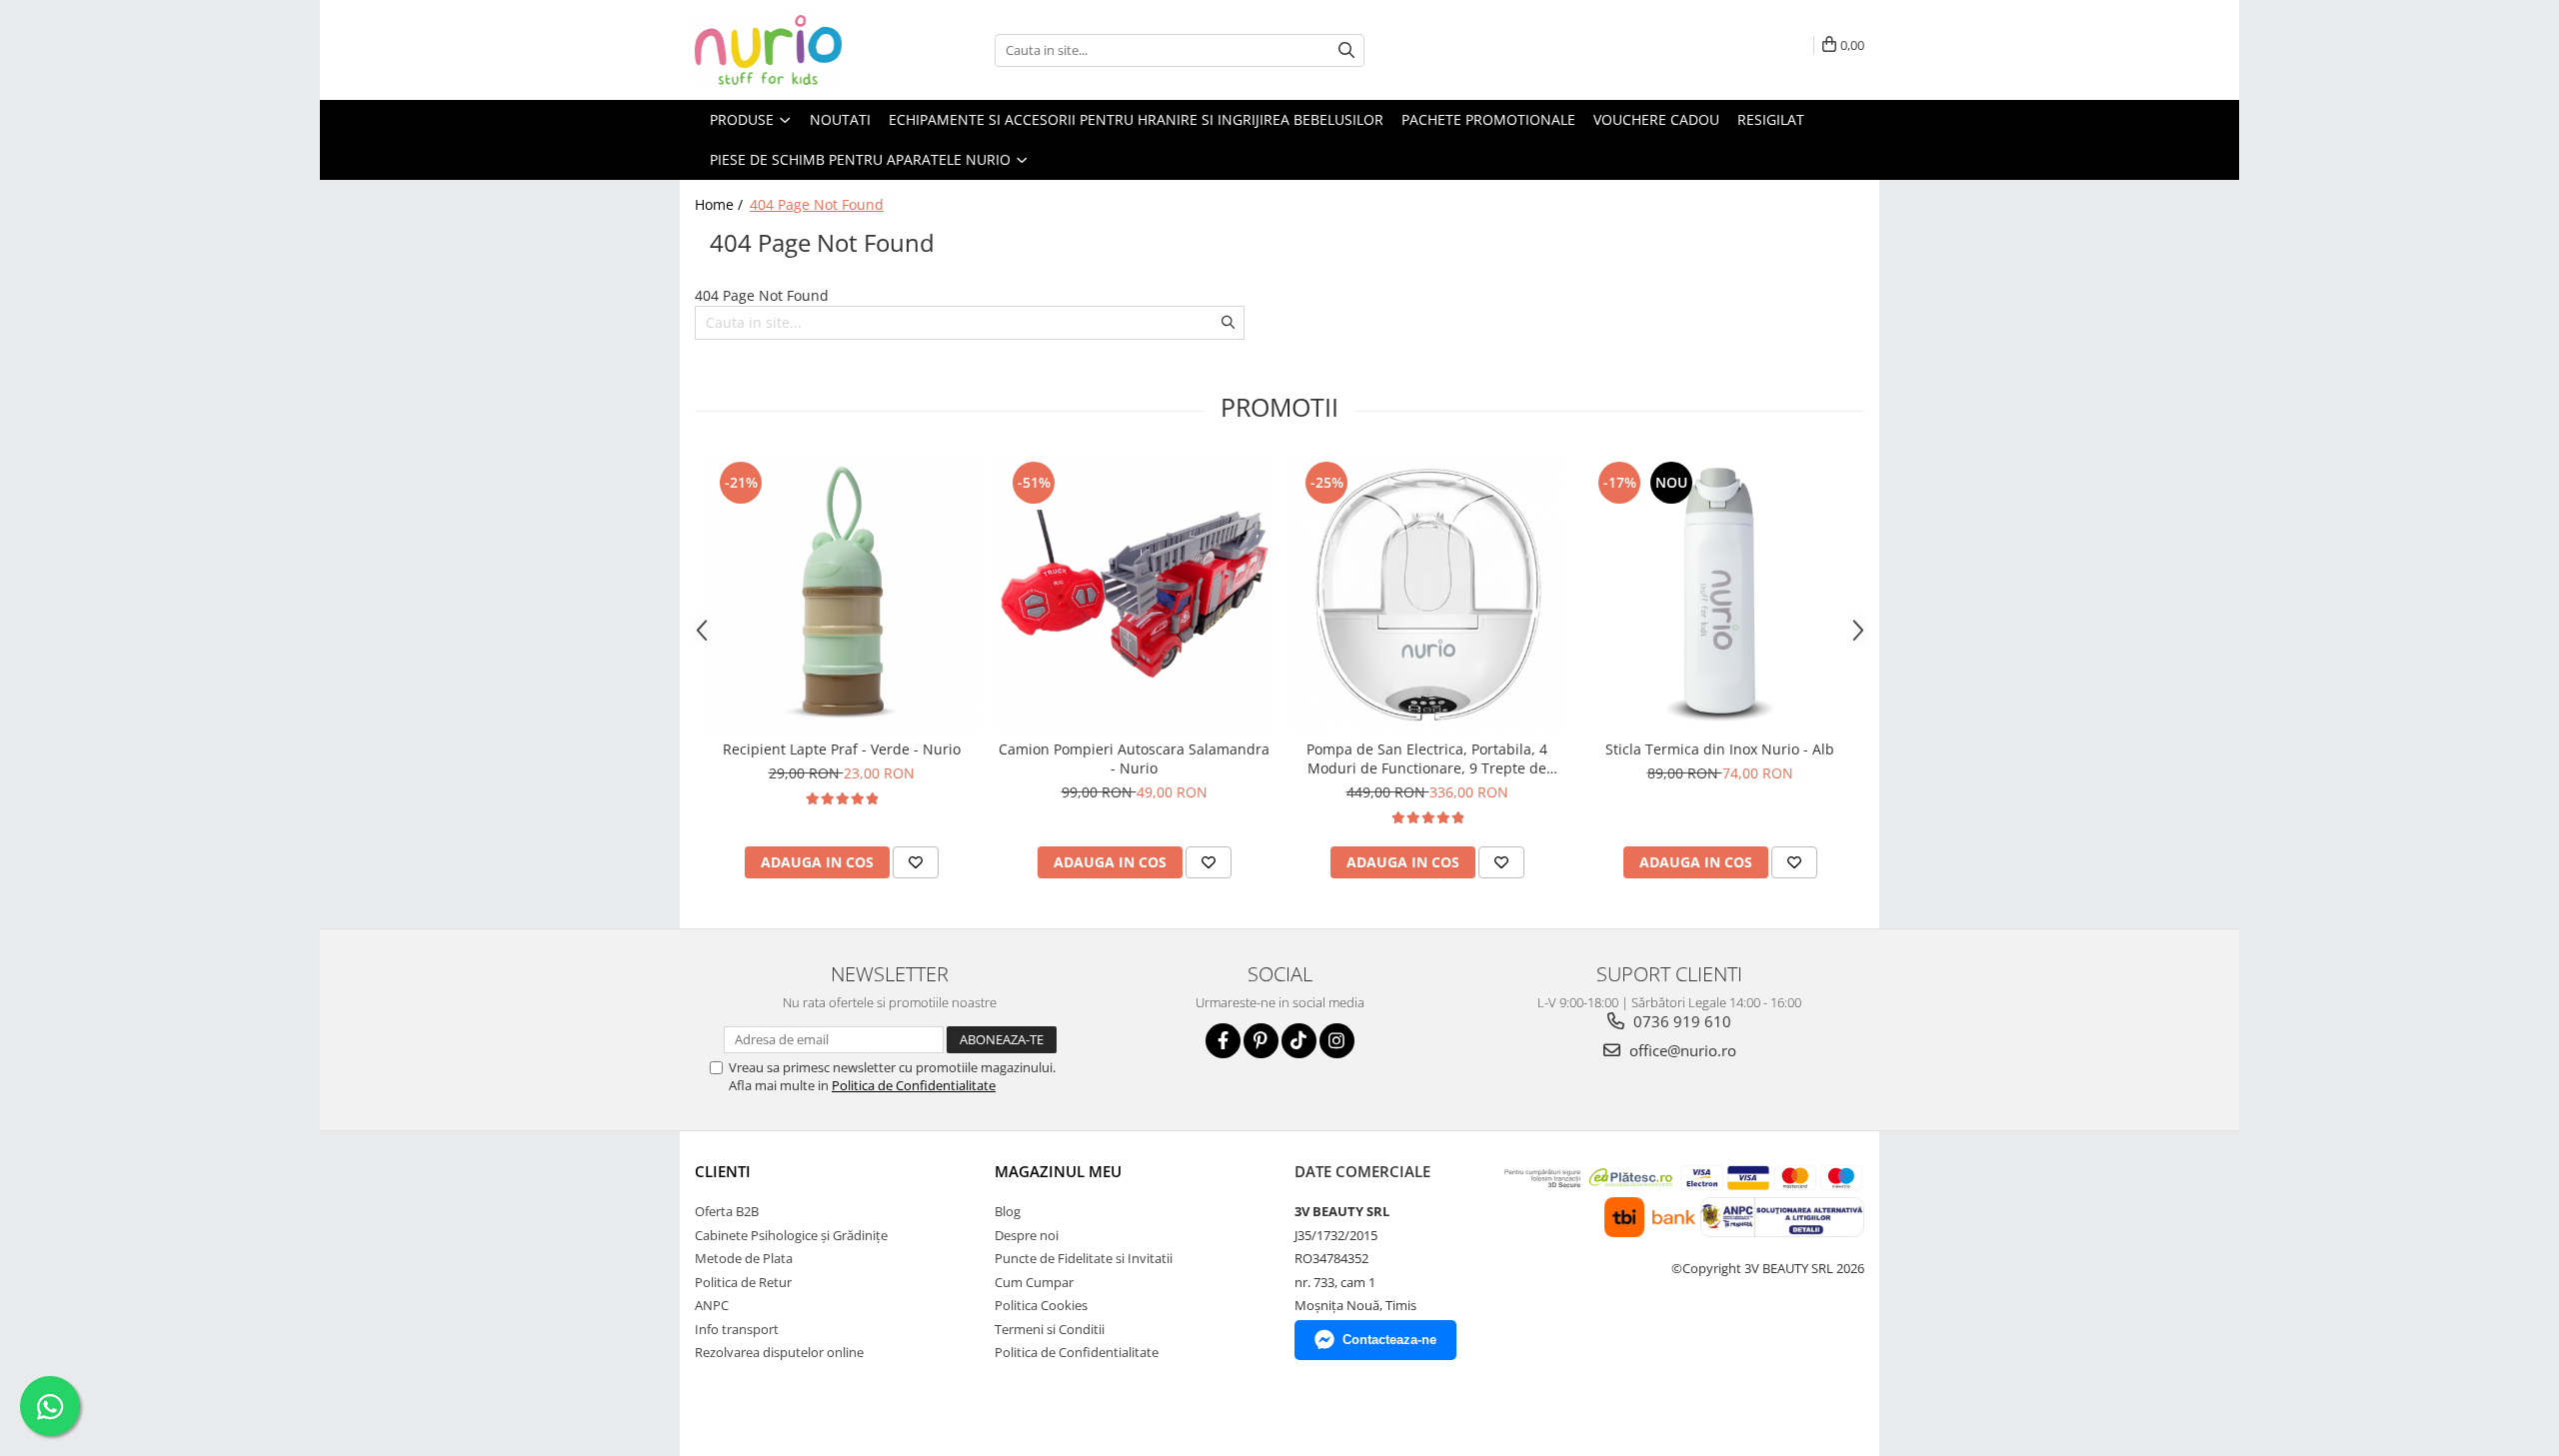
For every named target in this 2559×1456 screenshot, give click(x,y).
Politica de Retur (743, 1282)
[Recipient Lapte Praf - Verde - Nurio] (841, 593)
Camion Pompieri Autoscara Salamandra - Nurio (1134, 758)
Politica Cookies (1041, 1305)
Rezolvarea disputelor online (779, 1352)
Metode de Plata (744, 1258)
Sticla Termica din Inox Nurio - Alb (1720, 749)
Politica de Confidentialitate (914, 1085)
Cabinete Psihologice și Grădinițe (791, 1235)
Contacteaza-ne (1389, 1340)
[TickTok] (1299, 1041)
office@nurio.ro (1681, 1050)
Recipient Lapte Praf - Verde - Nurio (842, 749)
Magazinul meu (1058, 1171)
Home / (721, 204)
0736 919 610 (1680, 1021)
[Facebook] (1223, 1041)
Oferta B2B (727, 1211)
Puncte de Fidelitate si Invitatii (1084, 1258)
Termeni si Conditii (1050, 1329)
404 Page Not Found (817, 204)
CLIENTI (723, 1171)
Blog (1008, 1211)
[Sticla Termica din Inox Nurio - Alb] (1720, 593)
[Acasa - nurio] (795, 50)
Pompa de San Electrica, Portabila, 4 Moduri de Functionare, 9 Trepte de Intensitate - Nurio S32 (1427, 758)
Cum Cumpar (1034, 1282)
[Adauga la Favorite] (916, 862)
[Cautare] (1346, 50)
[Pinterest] (1261, 1041)
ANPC (712, 1305)
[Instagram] (1337, 1041)
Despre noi (1027, 1235)
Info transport (737, 1329)
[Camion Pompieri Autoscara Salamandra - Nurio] (1134, 593)
